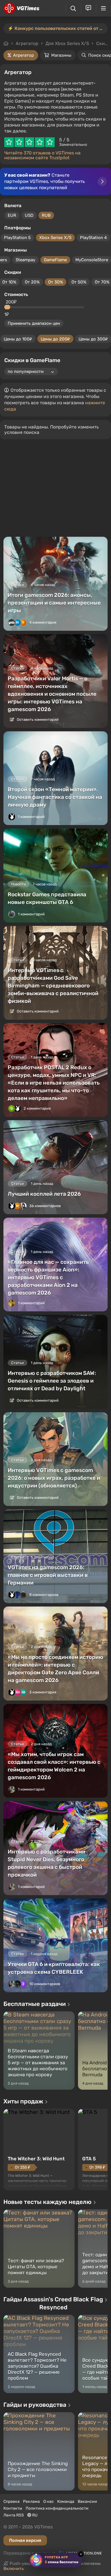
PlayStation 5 (17, 238)
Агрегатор (27, 43)
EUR (12, 215)
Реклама (31, 2502)
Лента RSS (14, 2515)
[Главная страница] (21, 8)
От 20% (32, 282)
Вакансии (87, 2502)
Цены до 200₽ (55, 339)
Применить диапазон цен (34, 323)
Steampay (25, 260)
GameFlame (55, 260)
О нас (49, 2502)
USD (29, 215)
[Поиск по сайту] (73, 8)
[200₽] (8, 307)
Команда (66, 2502)
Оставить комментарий (37, 719)
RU (34, 2515)
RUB (46, 215)
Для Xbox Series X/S (67, 43)
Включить (14, 2569)
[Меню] (103, 8)
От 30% (55, 282)
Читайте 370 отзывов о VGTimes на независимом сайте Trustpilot (42, 155)
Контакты (13, 2508)
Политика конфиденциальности (57, 2508)
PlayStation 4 (93, 238)
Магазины (61, 55)
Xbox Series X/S (55, 238)
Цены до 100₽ (18, 339)
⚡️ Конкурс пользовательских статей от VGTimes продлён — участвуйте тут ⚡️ (58, 28)
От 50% (79, 282)
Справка (12, 2502)
